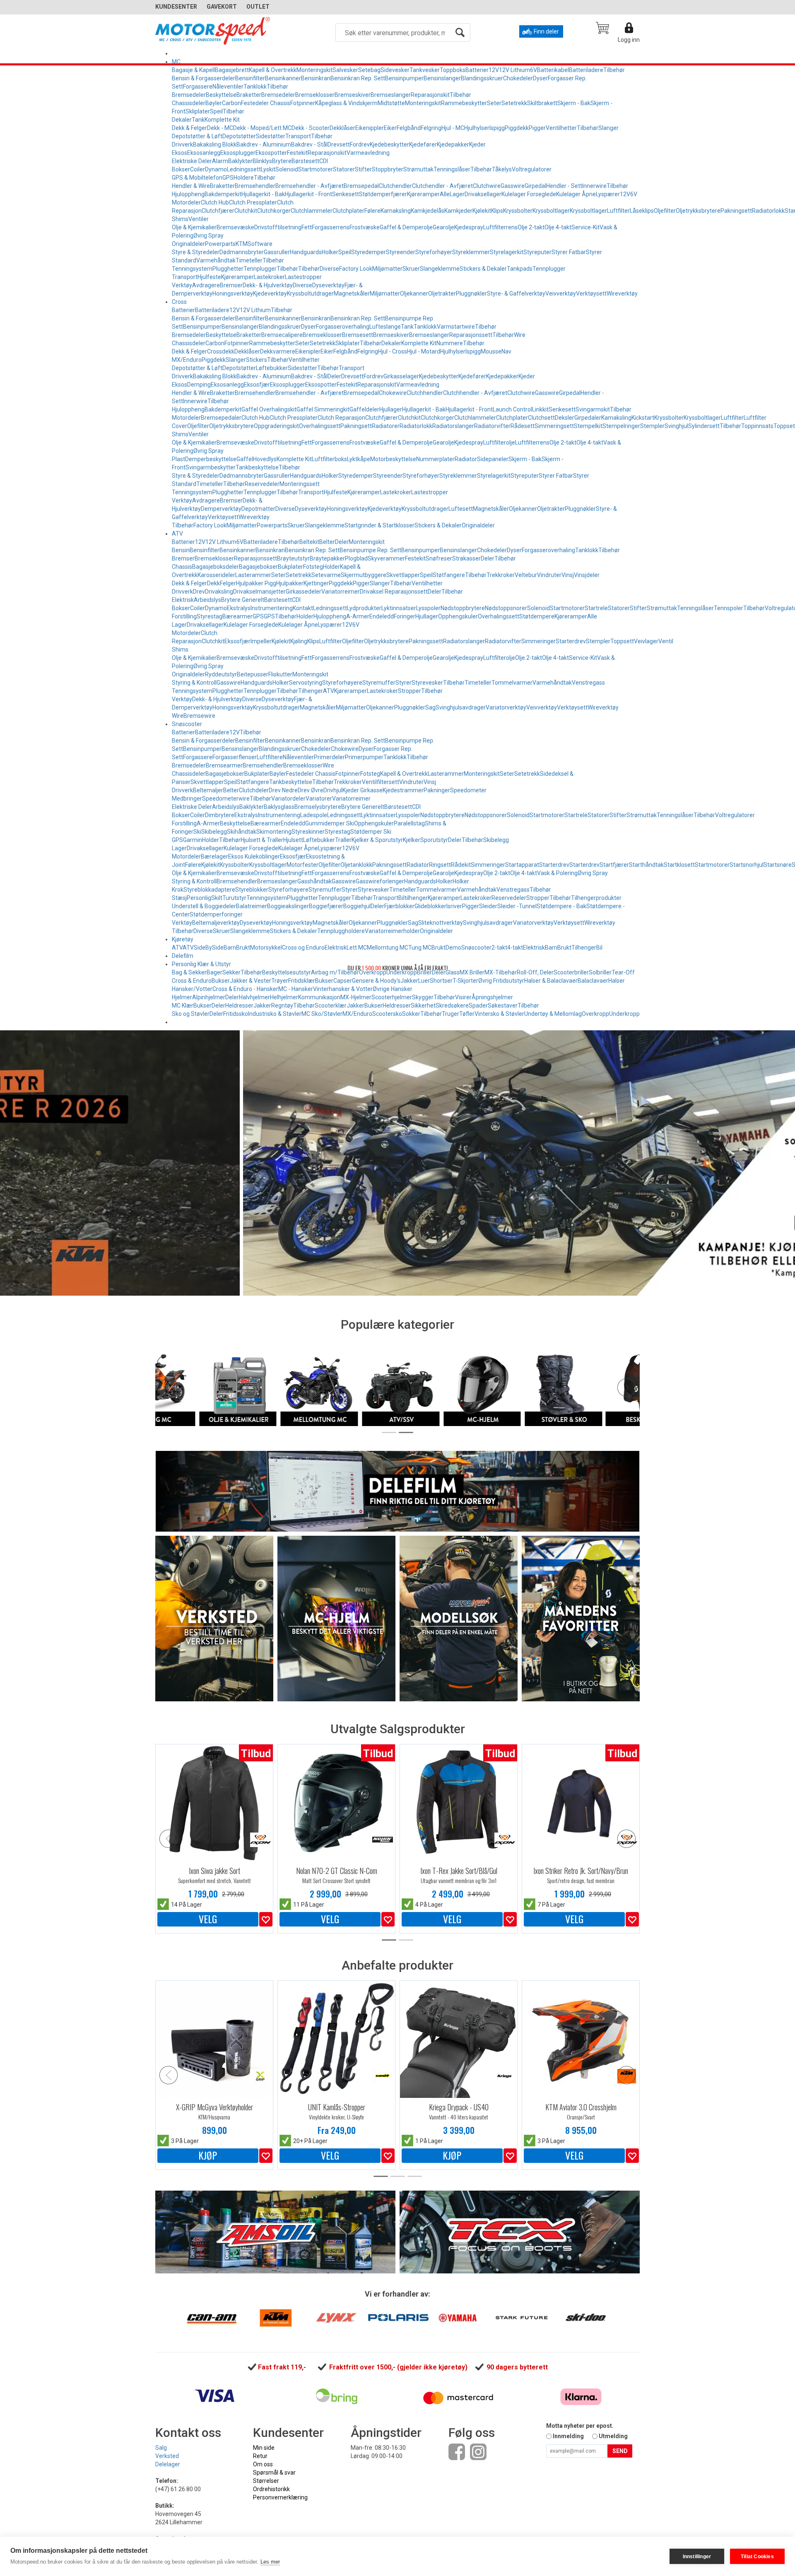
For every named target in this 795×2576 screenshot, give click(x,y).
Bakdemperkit (223, 194)
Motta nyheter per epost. (580, 2426)
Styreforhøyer (434, 252)
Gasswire (513, 186)
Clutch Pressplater (253, 202)
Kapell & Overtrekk (273, 70)
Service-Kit (585, 227)
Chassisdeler (189, 103)
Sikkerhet (423, 1005)
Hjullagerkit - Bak (263, 194)
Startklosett (679, 865)
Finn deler (546, 31)
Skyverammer (386, 558)
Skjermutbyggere (364, 575)
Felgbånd (409, 128)
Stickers (257, 360)
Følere (372, 211)
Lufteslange (385, 327)
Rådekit (461, 865)
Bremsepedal (361, 186)
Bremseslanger (391, 95)
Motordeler (186, 202)
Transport (298, 136)
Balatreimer (252, 906)
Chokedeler (518, 78)
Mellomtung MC (388, 948)
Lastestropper (303, 277)
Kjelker (412, 840)
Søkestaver (503, 1005)
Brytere (282, 161)
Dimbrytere (220, 815)
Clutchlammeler (312, 211)
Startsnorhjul (747, 865)
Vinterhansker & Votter (343, 989)
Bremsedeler (189, 95)
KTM (242, 244)
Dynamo (216, 169)
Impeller (261, 641)
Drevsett (339, 144)
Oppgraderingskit (276, 426)
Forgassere (198, 87)
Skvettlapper (403, 575)
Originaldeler (188, 244)
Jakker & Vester (251, 981)
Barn (230, 948)
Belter (327, 542)
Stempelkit (588, 426)
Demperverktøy (221, 509)
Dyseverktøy (328, 285)
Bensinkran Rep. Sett (358, 78)
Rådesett (523, 426)
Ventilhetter (561, 128)
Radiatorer (386, 426)
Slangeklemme (440, 269)
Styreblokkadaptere (209, 890)
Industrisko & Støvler (275, 1014)
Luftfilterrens (500, 227)
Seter (494, 103)
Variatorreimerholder (392, 931)
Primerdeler (329, 757)
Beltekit (309, 542)
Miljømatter (387, 269)
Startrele (596, 608)
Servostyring (306, 683)
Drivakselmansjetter (259, 592)
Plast (178, 459)
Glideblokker (430, 906)
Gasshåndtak (314, 881)
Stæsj (179, 898)
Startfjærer (614, 865)
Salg (161, 2448)
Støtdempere (537, 616)
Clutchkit (246, 211)
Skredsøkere (452, 1005)
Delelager (168, 2464)
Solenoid (287, 169)
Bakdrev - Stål (309, 144)
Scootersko (387, 1014)
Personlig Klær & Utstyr (201, 964)
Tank (198, 120)
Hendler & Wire (191, 186)
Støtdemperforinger (216, 914)
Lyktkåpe (359, 459)
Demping (199, 385)
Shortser (441, 981)
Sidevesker (395, 70)
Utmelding (613, 2436)
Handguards (306, 252)
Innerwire (594, 186)
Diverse (329, 269)
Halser (617, 981)
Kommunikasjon (319, 997)
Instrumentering (272, 608)
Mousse (491, 351)
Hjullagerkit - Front (308, 194)
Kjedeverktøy (270, 293)
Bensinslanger (442, 78)
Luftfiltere (270, 757)
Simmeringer (538, 641)
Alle (445, 194)
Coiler (198, 169)
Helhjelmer (284, 997)
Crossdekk (221, 351)
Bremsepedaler (221, 418)
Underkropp (624, 1014)
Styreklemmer (471, 252)
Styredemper (369, 252)
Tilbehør (614, 70)
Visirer (463, 997)
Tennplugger (260, 269)
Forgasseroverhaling (343, 327)
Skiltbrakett (542, 103)
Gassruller (277, 252)
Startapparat (522, 865)
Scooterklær (331, 1005)
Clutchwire (487, 186)
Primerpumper (364, 757)
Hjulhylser (477, 128)
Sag (430, 707)
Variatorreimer (341, 592)
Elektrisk (183, 600)
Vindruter (549, 575)
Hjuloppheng (188, 194)
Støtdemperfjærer (383, 194)
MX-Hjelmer (356, 997)
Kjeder (477, 144)
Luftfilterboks (329, 459)
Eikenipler (308, 351)
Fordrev (360, 144)
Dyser (540, 78)
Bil (599, 948)
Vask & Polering (557, 873)
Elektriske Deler (192, 161)
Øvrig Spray (208, 236)
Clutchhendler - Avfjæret (475, 393)
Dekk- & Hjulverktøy (268, 285)
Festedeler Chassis (266, 103)
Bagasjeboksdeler (216, 567)
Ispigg (497, 128)
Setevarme (326, 575)
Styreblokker (252, 890)
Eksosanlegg (204, 153)
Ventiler (199, 219)
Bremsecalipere (282, 335)
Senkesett (346, 194)
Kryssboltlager (551, 211)
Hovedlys (265, 459)
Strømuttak (418, 169)
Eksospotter (271, 153)
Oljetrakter (442, 293)
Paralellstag (409, 823)
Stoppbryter (388, 169)
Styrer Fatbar (569, 252)
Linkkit (540, 409)
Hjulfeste (209, 277)
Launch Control (512, 409)
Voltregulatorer (532, 169)
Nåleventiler (228, 87)
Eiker (390, 128)
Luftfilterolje (499, 443)
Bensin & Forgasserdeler (204, 78)
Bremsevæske (235, 227)
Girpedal (535, 186)
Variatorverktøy (506, 707)
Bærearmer (237, 616)
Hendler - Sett (564, 186)
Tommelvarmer (512, 683)
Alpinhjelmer (209, 997)
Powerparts (220, 244)
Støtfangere (449, 575)
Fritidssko (236, 1014)
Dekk (213, 583)
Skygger (423, 997)
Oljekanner (414, 293)
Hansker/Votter (192, 989)
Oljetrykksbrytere (698, 211)
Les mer (270, 2562)
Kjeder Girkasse (363, 790)
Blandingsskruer (482, 78)
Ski (197, 832)
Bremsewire (199, 716)
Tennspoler (729, 608)
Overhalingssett (320, 426)
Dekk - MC (220, 128)
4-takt (515, 948)
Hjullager (391, 409)
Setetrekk (514, 103)
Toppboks (453, 70)
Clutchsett (541, 418)
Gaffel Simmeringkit (323, 409)
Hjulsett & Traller (262, 840)
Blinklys (262, 161)
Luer (424, 981)
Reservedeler (262, 484)
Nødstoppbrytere (463, 608)
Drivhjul (333, 790)
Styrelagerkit (507, 252)
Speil (216, 111)
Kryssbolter (518, 211)
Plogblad (356, 558)
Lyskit (268, 169)
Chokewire (393, 393)
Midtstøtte (391, 103)
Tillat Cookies (757, 2557)
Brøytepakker (327, 558)
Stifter (363, 169)
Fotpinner (303, 103)
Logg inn (629, 40)
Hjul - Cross (393, 351)
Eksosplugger (238, 153)
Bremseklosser (315, 95)
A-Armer (358, 616)
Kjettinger (316, 583)
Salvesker (345, 70)
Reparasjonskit (430, 95)
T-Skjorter (465, 981)
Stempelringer (621, 426)
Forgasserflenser (235, 757)
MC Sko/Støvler (322, 1014)
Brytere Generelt (243, 600)
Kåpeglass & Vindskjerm (346, 103)
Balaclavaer (593, 981)
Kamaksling (396, 211)
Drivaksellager (483, 194)
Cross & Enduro (192, 981)
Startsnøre (778, 865)
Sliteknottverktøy (441, 923)
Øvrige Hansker (393, 989)
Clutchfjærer (218, 211)
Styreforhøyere (342, 683)
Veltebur (526, 575)
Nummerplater (435, 459)
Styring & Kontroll (194, 683)
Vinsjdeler (587, 575)
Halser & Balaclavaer (551, 981)
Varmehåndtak (216, 260)
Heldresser (239, 1005)
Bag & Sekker (189, 972)
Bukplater (290, 567)
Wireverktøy (622, 293)
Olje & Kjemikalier (194, 227)
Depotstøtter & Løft (197, 136)
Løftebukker (272, 368)
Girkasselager (401, 376)
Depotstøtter (239, 136)
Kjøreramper (423, 194)
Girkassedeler (304, 592)
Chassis (182, 567)
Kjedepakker (453, 144)
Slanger (608, 128)
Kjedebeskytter (389, 144)
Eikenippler (370, 128)
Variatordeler (288, 799)
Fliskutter (280, 674)
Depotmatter (258, 509)
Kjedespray (469, 227)
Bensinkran (316, 78)
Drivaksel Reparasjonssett (394, 592)
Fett (307, 227)
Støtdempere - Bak (561, 906)
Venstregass (588, 683)
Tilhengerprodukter (596, 898)
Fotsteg (313, 567)
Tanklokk (255, 87)
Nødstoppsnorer (506, 608)
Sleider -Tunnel (517, 906)
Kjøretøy (183, 939)
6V (534, 70)
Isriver (454, 906)
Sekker (231, 972)
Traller (343, 840)
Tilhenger (311, 691)
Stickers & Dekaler (483, 269)
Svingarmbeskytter (211, 467)
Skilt (217, 898)
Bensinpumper (404, 78)
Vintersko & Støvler (499, 1014)
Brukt (243, 948)
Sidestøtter (271, 136)
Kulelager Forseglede (529, 194)
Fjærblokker (399, 906)
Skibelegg (214, 832)
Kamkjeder (458, 211)
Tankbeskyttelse (257, 467)
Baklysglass (279, 807)
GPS (228, 178)
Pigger (537, 128)
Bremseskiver (353, 95)
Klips (497, 211)
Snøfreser (439, 558)
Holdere (244, 178)
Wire (520, 335)
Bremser (231, 285)
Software (260, 244)
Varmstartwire (456, 327)
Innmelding (568, 2436)
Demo (453, 948)
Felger (228, 583)
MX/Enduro (357, 1014)
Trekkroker (501, 575)
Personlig (199, 898)
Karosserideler (216, 575)
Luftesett (461, 509)
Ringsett (440, 865)
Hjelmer (182, 997)
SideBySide (209, 948)
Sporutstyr (434, 840)
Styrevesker (427, 683)
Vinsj (568, 575)
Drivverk (182, 144)
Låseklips (642, 211)
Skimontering (274, 832)
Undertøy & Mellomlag (553, 1014)
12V (494, 70)
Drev (199, 592)
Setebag (369, 70)
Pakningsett (736, 211)
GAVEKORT (222, 7)
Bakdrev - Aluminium (264, 144)
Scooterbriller (571, 972)
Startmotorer (316, 169)
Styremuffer (379, 683)
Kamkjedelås (428, 211)
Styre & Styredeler (196, 252)
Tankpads (520, 269)
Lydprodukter (364, 608)
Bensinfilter (250, 78)
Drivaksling (219, 592)
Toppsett (622, 641)
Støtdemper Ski (371, 832)
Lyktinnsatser (399, 608)
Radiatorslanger (453, 426)
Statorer (344, 169)
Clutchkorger (274, 211)
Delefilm (183, 956)
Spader (478, 1005)
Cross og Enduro (303, 948)
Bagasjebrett (232, 70)
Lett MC (357, 948)
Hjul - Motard (424, 351)
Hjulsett (293, 840)
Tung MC (420, 948)
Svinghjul (676, 426)
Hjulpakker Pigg (256, 583)
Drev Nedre (283, 790)
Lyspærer (608, 194)
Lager (457, 194)
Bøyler (214, 103)
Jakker (409, 981)
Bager (214, 972)
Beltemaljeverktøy (216, 923)
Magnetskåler (352, 293)
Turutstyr (234, 898)
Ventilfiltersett (381, 782)
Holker (330, 252)
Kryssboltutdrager (310, 293)
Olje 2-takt (531, 227)
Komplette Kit (222, 120)
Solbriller (600, 972)
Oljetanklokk (356, 865)
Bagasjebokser (258, 567)
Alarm (220, 161)
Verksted (167, 2456)
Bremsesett (358, 335)
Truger (450, 1014)
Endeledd (382, 616)
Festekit (297, 153)
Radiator (466, 459)
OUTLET (258, 7)
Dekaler (182, 120)
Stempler (652, 426)
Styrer (404, 683)
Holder (331, 567)
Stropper (410, 691)
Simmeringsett (554, 426)
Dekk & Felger (189, 128)
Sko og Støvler (191, 1014)
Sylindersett (704, 426)
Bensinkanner (283, 78)
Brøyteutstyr (293, 558)
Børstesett (305, 161)
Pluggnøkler (471, 293)
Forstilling (184, 616)
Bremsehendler (255, 186)
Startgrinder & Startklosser (379, 525)
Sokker (411, 1014)
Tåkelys (502, 169)
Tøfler (467, 1014)
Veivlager (646, 641)
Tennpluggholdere (341, 931)
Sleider (488, 906)
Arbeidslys (207, 600)
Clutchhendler (425, 393)
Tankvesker (425, 70)
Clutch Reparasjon (341, 418)
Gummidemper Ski (330, 823)
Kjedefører (423, 144)
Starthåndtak (646, 865)
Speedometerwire (226, 799)
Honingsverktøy (233, 293)
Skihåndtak (242, 832)
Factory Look (356, 269)
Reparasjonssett (471, 335)
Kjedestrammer (403, 790)
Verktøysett (591, 293)
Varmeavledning (368, 153)
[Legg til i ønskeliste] (266, 1919)
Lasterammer (253, 575)
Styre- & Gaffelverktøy (516, 293)
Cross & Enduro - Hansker (245, 989)
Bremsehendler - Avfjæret (310, 186)
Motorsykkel (266, 948)
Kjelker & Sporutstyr (377, 840)
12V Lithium (514, 70)
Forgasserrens (331, 227)
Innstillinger (697, 2557)
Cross (179, 302)
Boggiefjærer (326, 906)
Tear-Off (623, 972)
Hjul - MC (453, 128)
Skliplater (198, 111)
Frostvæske (365, 227)
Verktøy (182, 285)
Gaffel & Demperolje (406, 227)
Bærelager (214, 856)
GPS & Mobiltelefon (197, 178)
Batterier (477, 70)
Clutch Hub (215, 202)
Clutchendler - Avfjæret (442, 186)
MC (176, 62)
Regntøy (282, 1005)
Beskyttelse (221, 95)
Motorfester (302, 865)
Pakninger (437, 790)
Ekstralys (239, 608)
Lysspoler (428, 608)
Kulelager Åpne (576, 194)
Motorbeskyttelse (393, 459)
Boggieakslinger (288, 906)
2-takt (499, 948)
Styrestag (210, 616)
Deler (334, 376)
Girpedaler (588, 418)
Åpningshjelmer (492, 997)
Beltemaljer (208, 790)
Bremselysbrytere (318, 807)
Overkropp (595, 1014)
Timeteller (249, 260)
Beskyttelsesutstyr (287, 972)
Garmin (193, 840)
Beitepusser (253, 674)
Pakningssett (426, 641)
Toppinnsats (757, 426)
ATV (177, 534)
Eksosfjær (257, 385)
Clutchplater (348, 211)
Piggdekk (517, 128)
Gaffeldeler (364, 409)
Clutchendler (395, 186)
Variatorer (319, 799)
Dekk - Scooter (311, 128)
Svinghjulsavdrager (461, 707)
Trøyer (280, 981)
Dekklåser (342, 128)
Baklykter (240, 161)
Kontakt (303, 608)
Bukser (221, 981)
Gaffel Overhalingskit (269, 409)
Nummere (450, 343)
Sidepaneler (493, 459)
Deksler (565, 418)
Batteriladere (586, 70)
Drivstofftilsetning (278, 227)
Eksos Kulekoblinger (254, 856)
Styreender (401, 252)
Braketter (249, 95)
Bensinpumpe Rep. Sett (370, 550)
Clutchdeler (254, 790)
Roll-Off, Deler (535, 972)
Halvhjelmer (254, 997)
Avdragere (206, 285)
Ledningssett (244, 169)
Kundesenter (176, 7)
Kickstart (643, 418)
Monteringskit (314, 70)
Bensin (181, 550)
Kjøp (330, 2155)
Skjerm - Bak (574, 103)
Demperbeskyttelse (211, 459)
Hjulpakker (290, 583)
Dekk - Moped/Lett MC (262, 128)
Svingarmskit (593, 409)
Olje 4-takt (558, 227)
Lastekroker (269, 277)
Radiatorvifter (492, 426)
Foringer (405, 616)
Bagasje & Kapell (193, 70)
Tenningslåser (452, 169)
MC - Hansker (296, 989)
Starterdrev (571, 641)
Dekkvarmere (278, 351)
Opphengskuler (458, 616)
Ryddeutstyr (221, 674)
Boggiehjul (357, 906)
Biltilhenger (413, 898)
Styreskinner (308, 832)
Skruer (411, 269)
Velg (208, 1919)
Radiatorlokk (768, 211)
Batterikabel (553, 70)
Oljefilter (665, 211)
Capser (343, 981)
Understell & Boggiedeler (204, 906)
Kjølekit (482, 211)
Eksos (179, 153)
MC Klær (183, 1005)
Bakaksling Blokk (215, 144)
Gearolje (443, 227)
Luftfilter (618, 211)
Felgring (431, 128)
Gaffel (245, 459)
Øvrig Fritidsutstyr (501, 981)
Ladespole (314, 815)
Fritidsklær (302, 981)
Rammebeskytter (464, 103)
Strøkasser (466, 558)
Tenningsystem (192, 269)
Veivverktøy (561, 293)
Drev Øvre (311, 790)
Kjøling (299, 641)
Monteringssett (300, 484)
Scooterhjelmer (392, 997)
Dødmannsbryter (242, 252)
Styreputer (537, 252)
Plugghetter (228, 269)
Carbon (231, 103)
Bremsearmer (224, 765)
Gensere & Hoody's (376, 981)
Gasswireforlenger (380, 881)
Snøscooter (187, 724)
